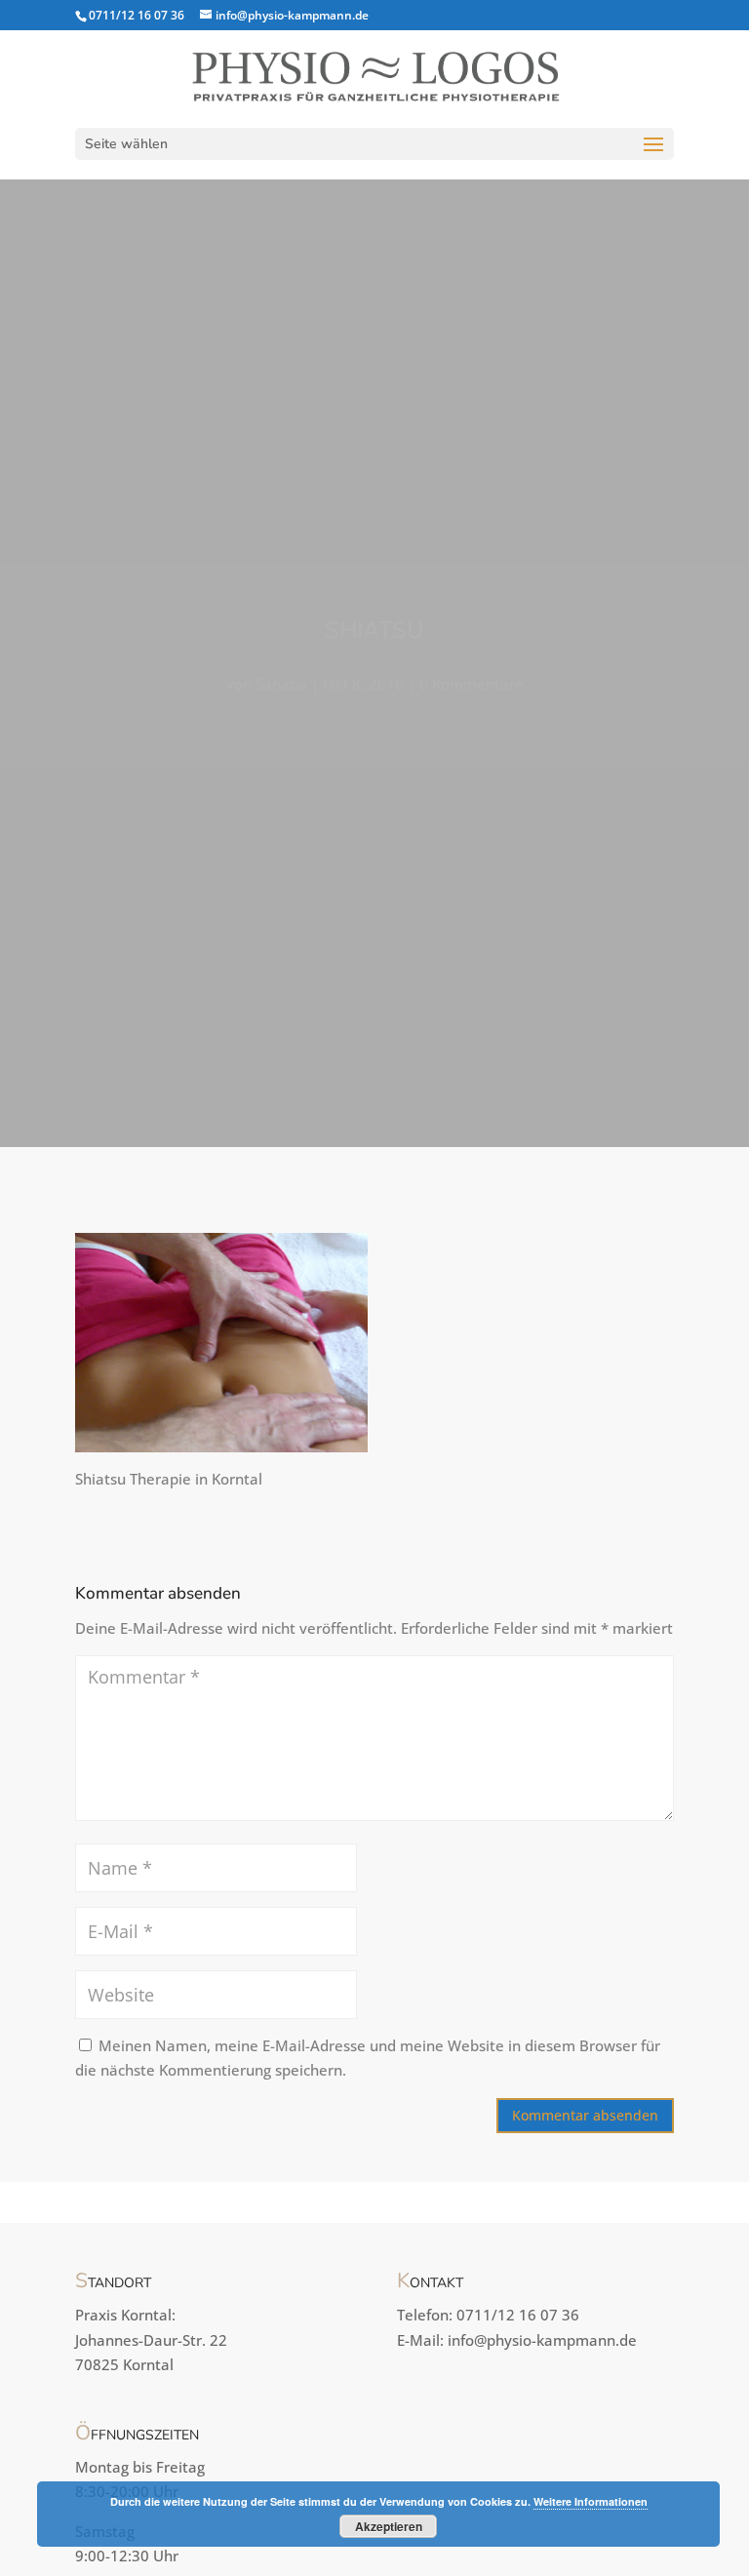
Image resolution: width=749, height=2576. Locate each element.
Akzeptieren (389, 2526)
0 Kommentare (472, 684)
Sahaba (281, 684)
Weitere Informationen (591, 2501)
